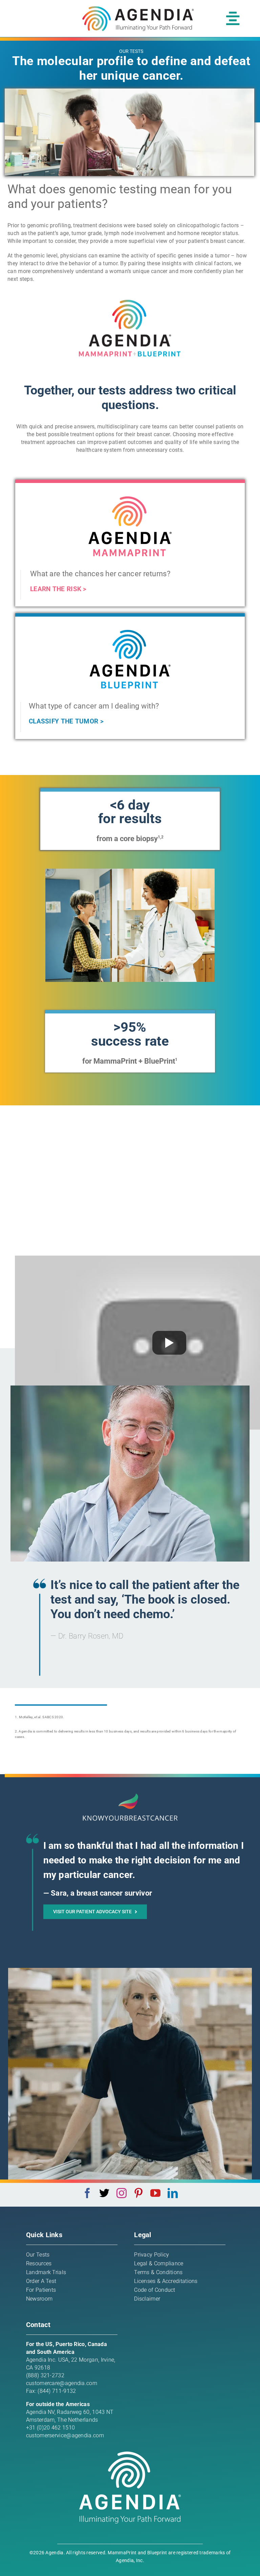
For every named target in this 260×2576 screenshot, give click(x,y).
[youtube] (155, 2193)
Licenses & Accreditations (166, 2281)
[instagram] (122, 2193)
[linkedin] (173, 2193)
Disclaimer (147, 2299)
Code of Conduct (155, 2290)
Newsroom (39, 2299)
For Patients (41, 2290)
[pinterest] (138, 2193)
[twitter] (104, 2193)
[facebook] (87, 2193)
